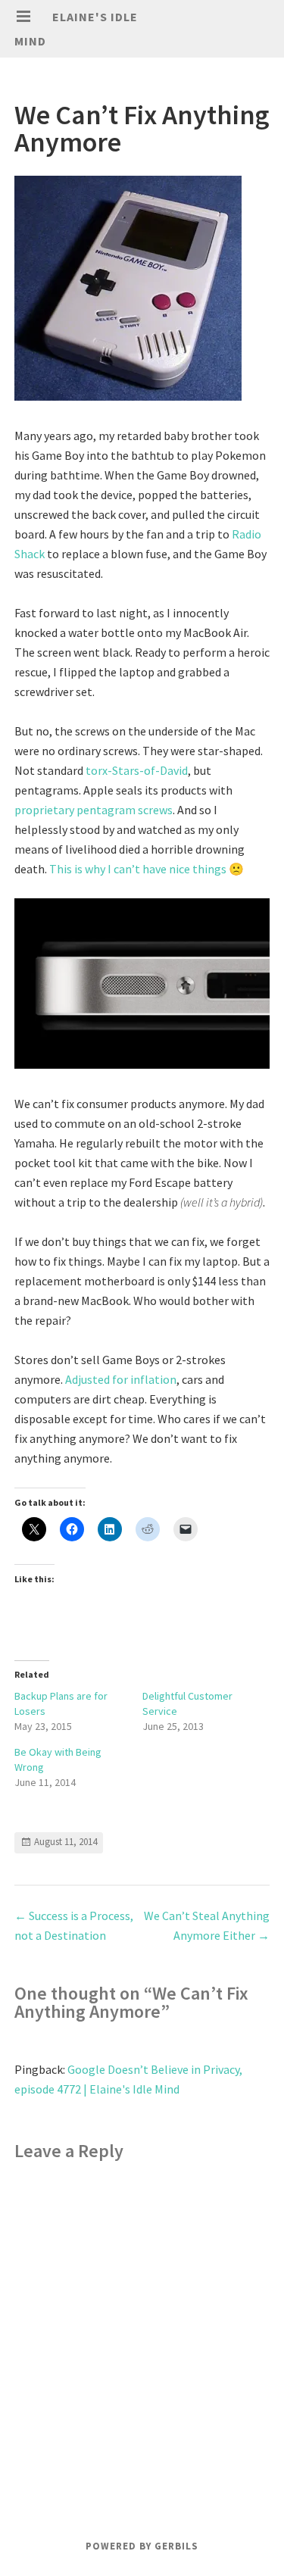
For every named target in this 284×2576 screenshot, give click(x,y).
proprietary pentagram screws (94, 810)
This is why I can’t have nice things (138, 869)
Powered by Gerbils (142, 2546)
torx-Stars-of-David (137, 770)
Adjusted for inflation (121, 1379)
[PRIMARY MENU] (23, 17)
